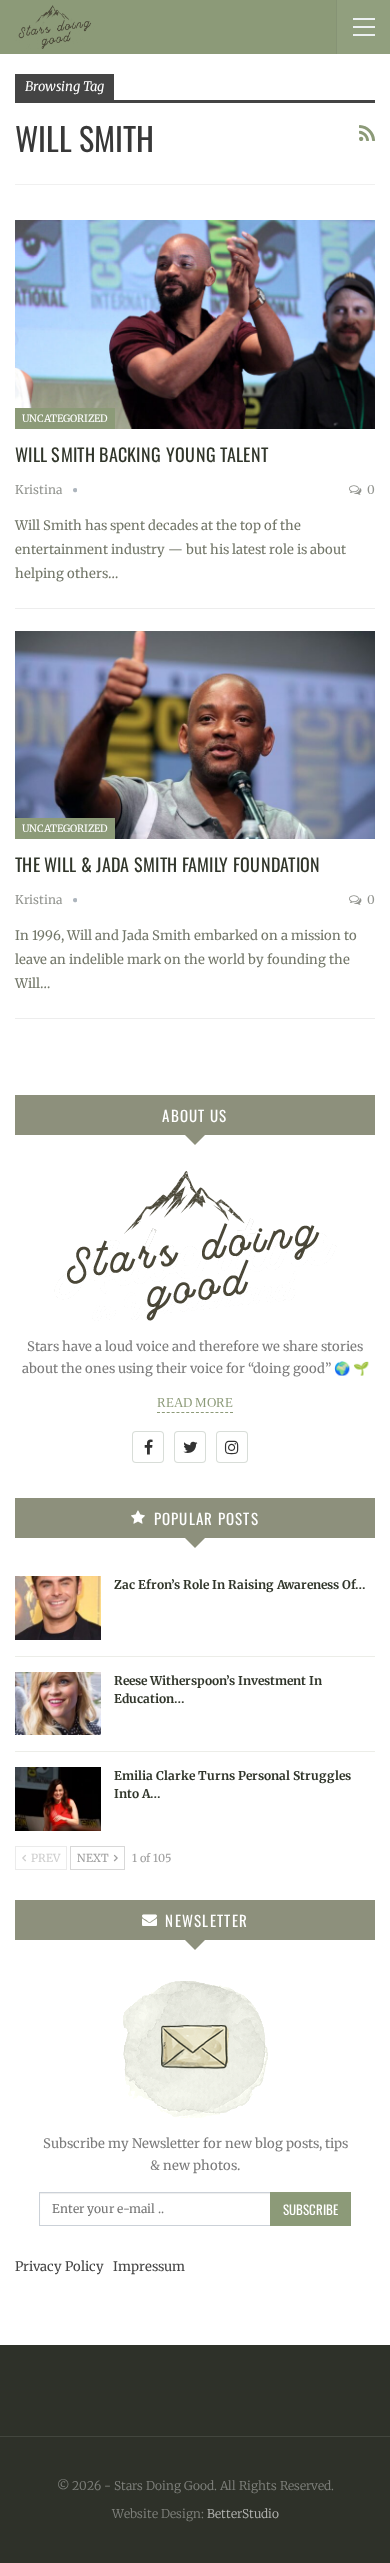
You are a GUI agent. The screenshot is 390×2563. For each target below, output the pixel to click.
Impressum (149, 2266)
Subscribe (310, 2209)
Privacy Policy (59, 2266)
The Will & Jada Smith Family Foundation (168, 864)
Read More (195, 1402)
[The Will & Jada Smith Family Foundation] (195, 735)
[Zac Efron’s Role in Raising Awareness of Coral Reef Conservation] (58, 1608)
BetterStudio (243, 2513)
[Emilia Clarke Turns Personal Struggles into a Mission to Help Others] (58, 1799)
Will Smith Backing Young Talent (141, 454)
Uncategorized (65, 418)
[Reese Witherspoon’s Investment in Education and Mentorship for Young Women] (58, 1704)
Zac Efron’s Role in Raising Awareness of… (240, 1584)
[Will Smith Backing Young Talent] (195, 324)
